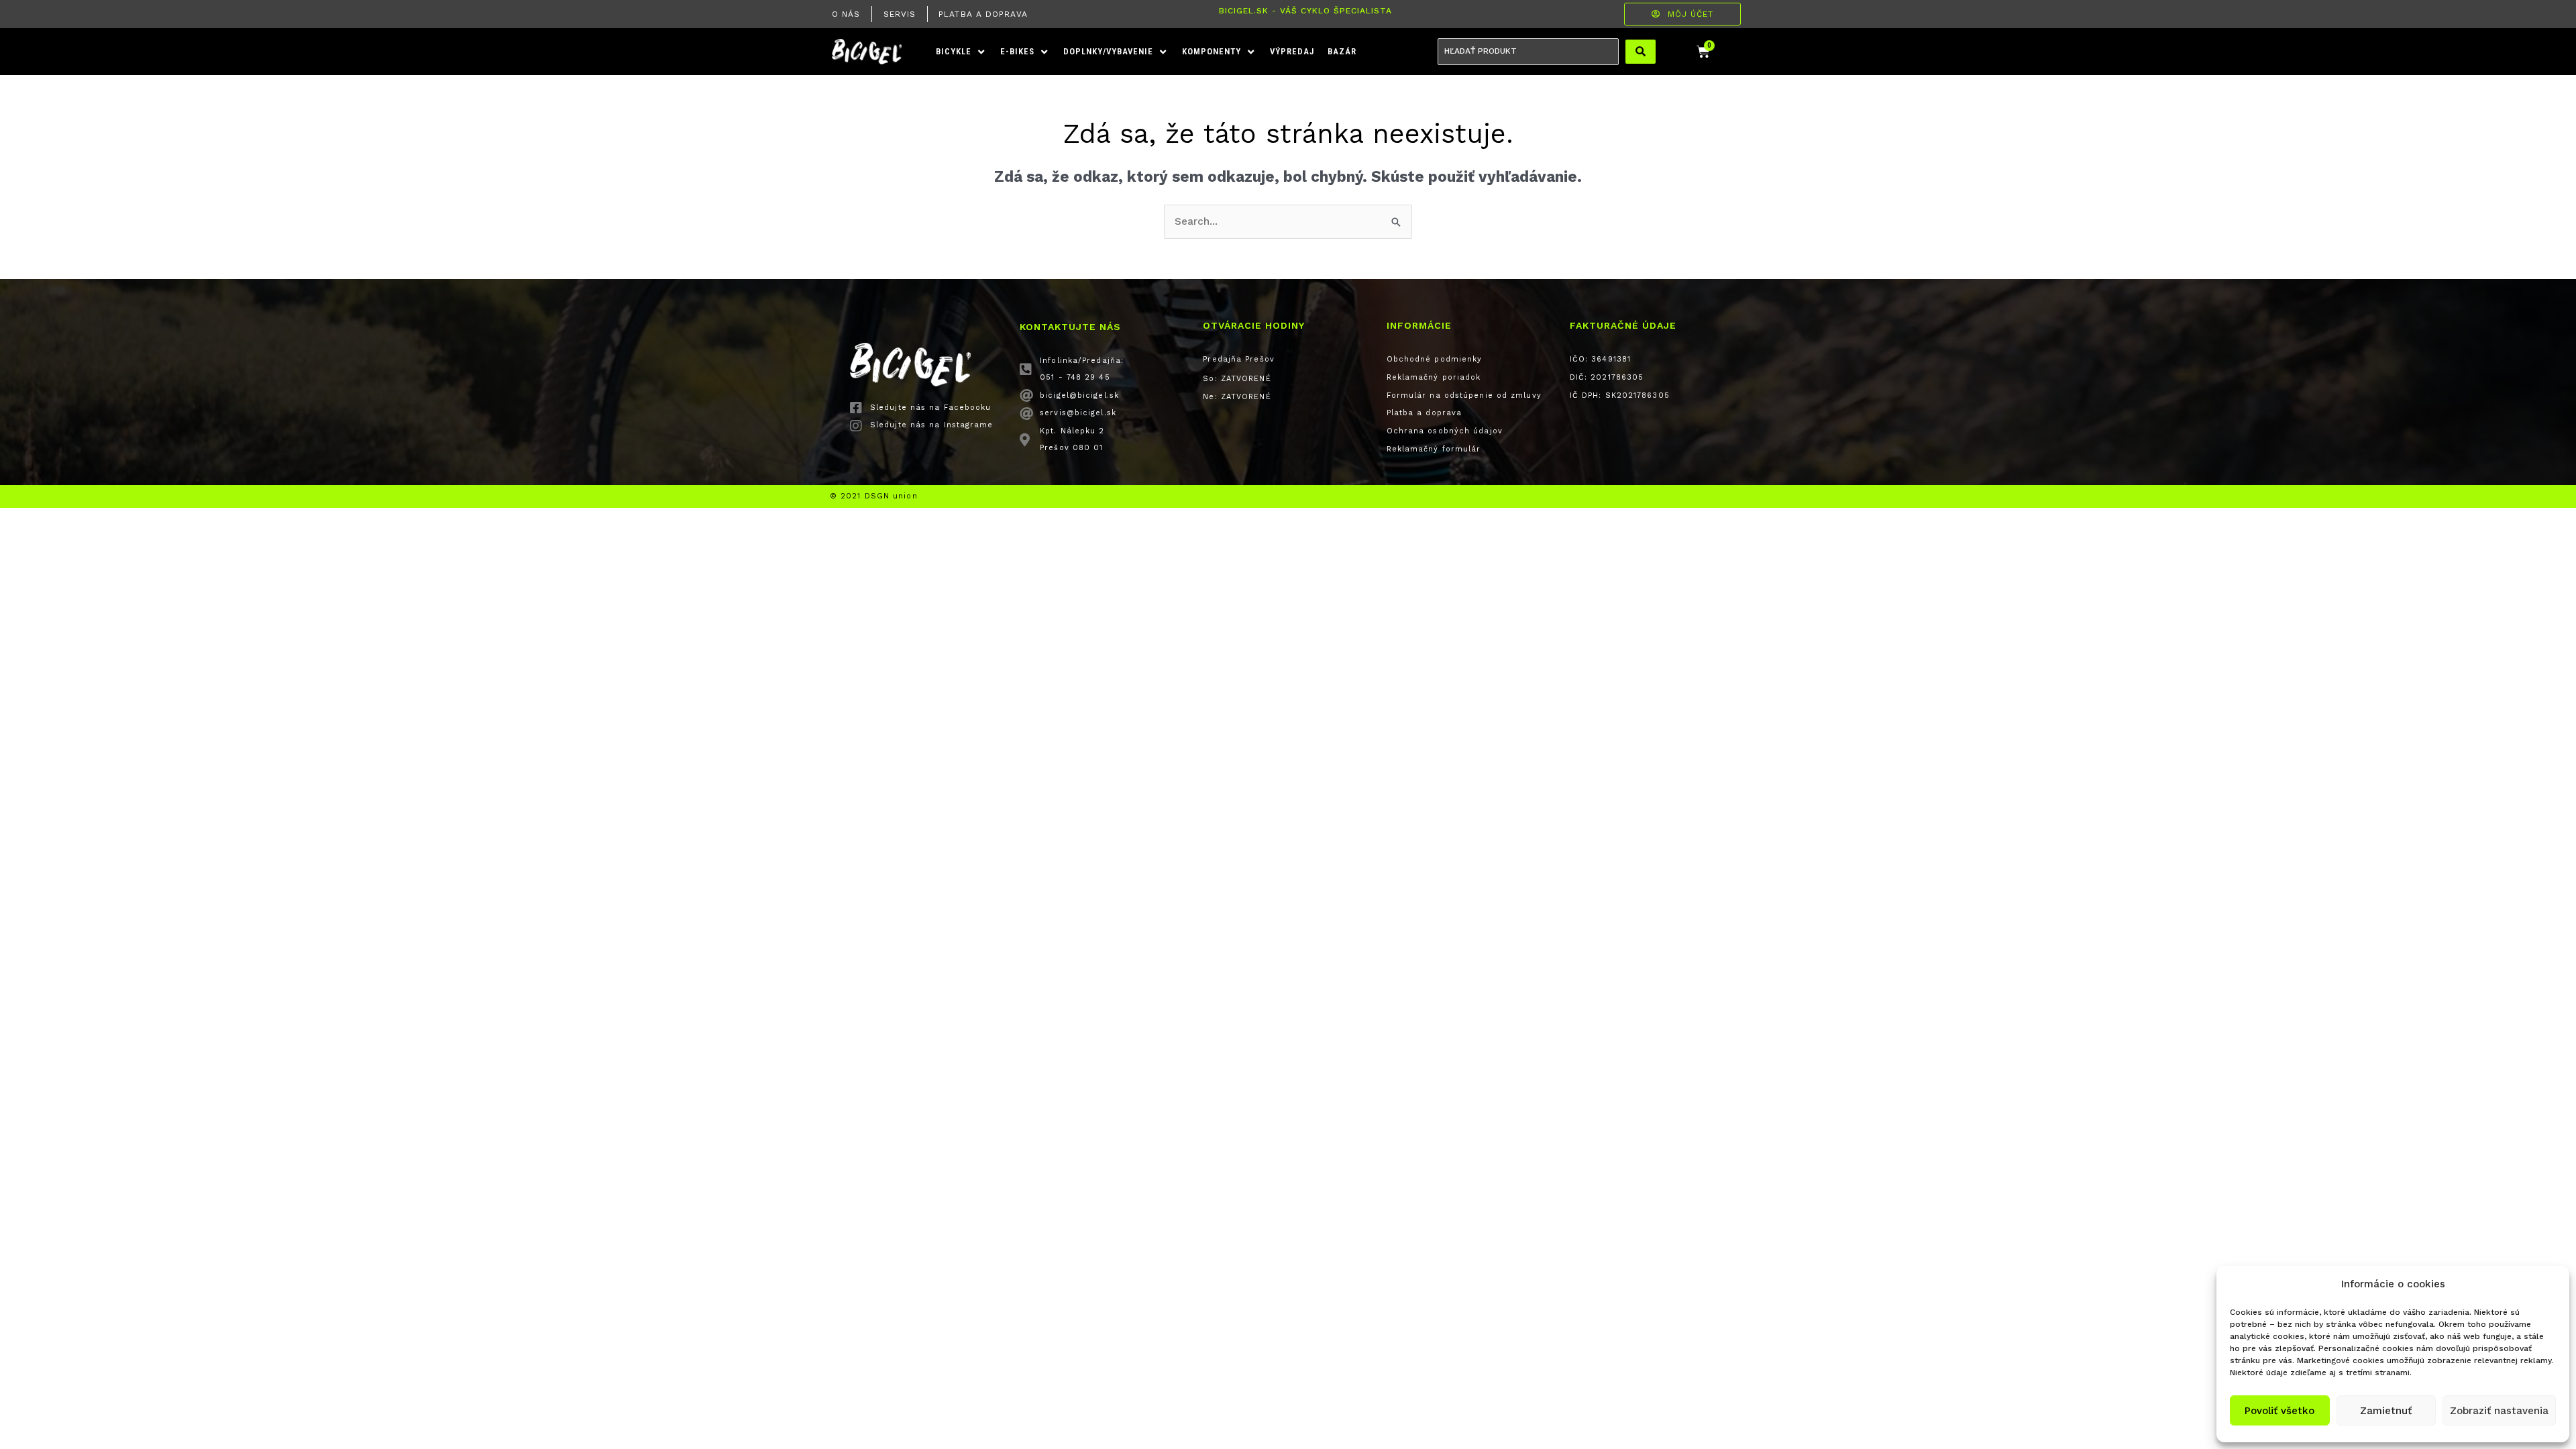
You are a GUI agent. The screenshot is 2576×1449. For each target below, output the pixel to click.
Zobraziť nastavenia (2499, 1411)
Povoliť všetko (2279, 1411)
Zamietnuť (2386, 1411)
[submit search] (1641, 52)
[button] (961, 52)
